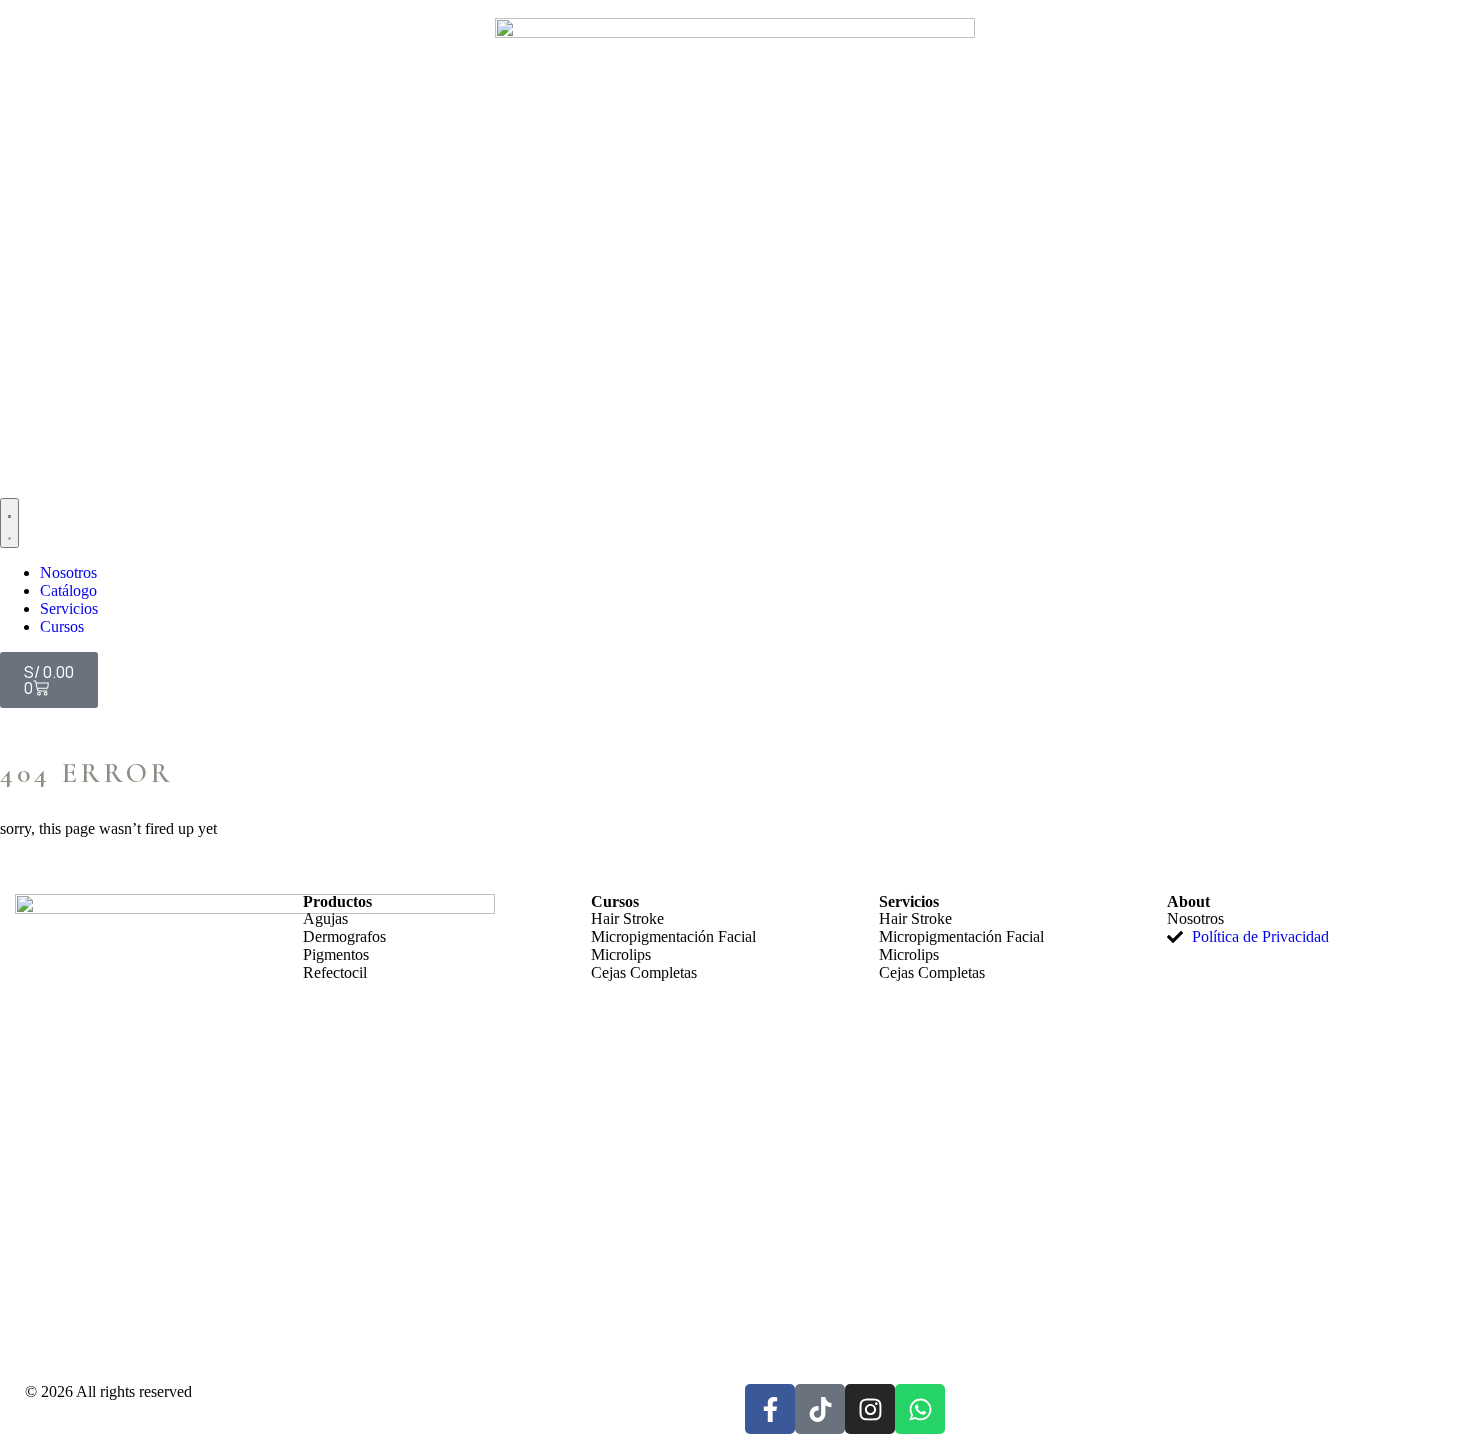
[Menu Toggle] (9, 523)
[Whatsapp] (920, 1409)
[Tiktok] (820, 1409)
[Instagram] (870, 1409)
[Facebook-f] (770, 1409)
